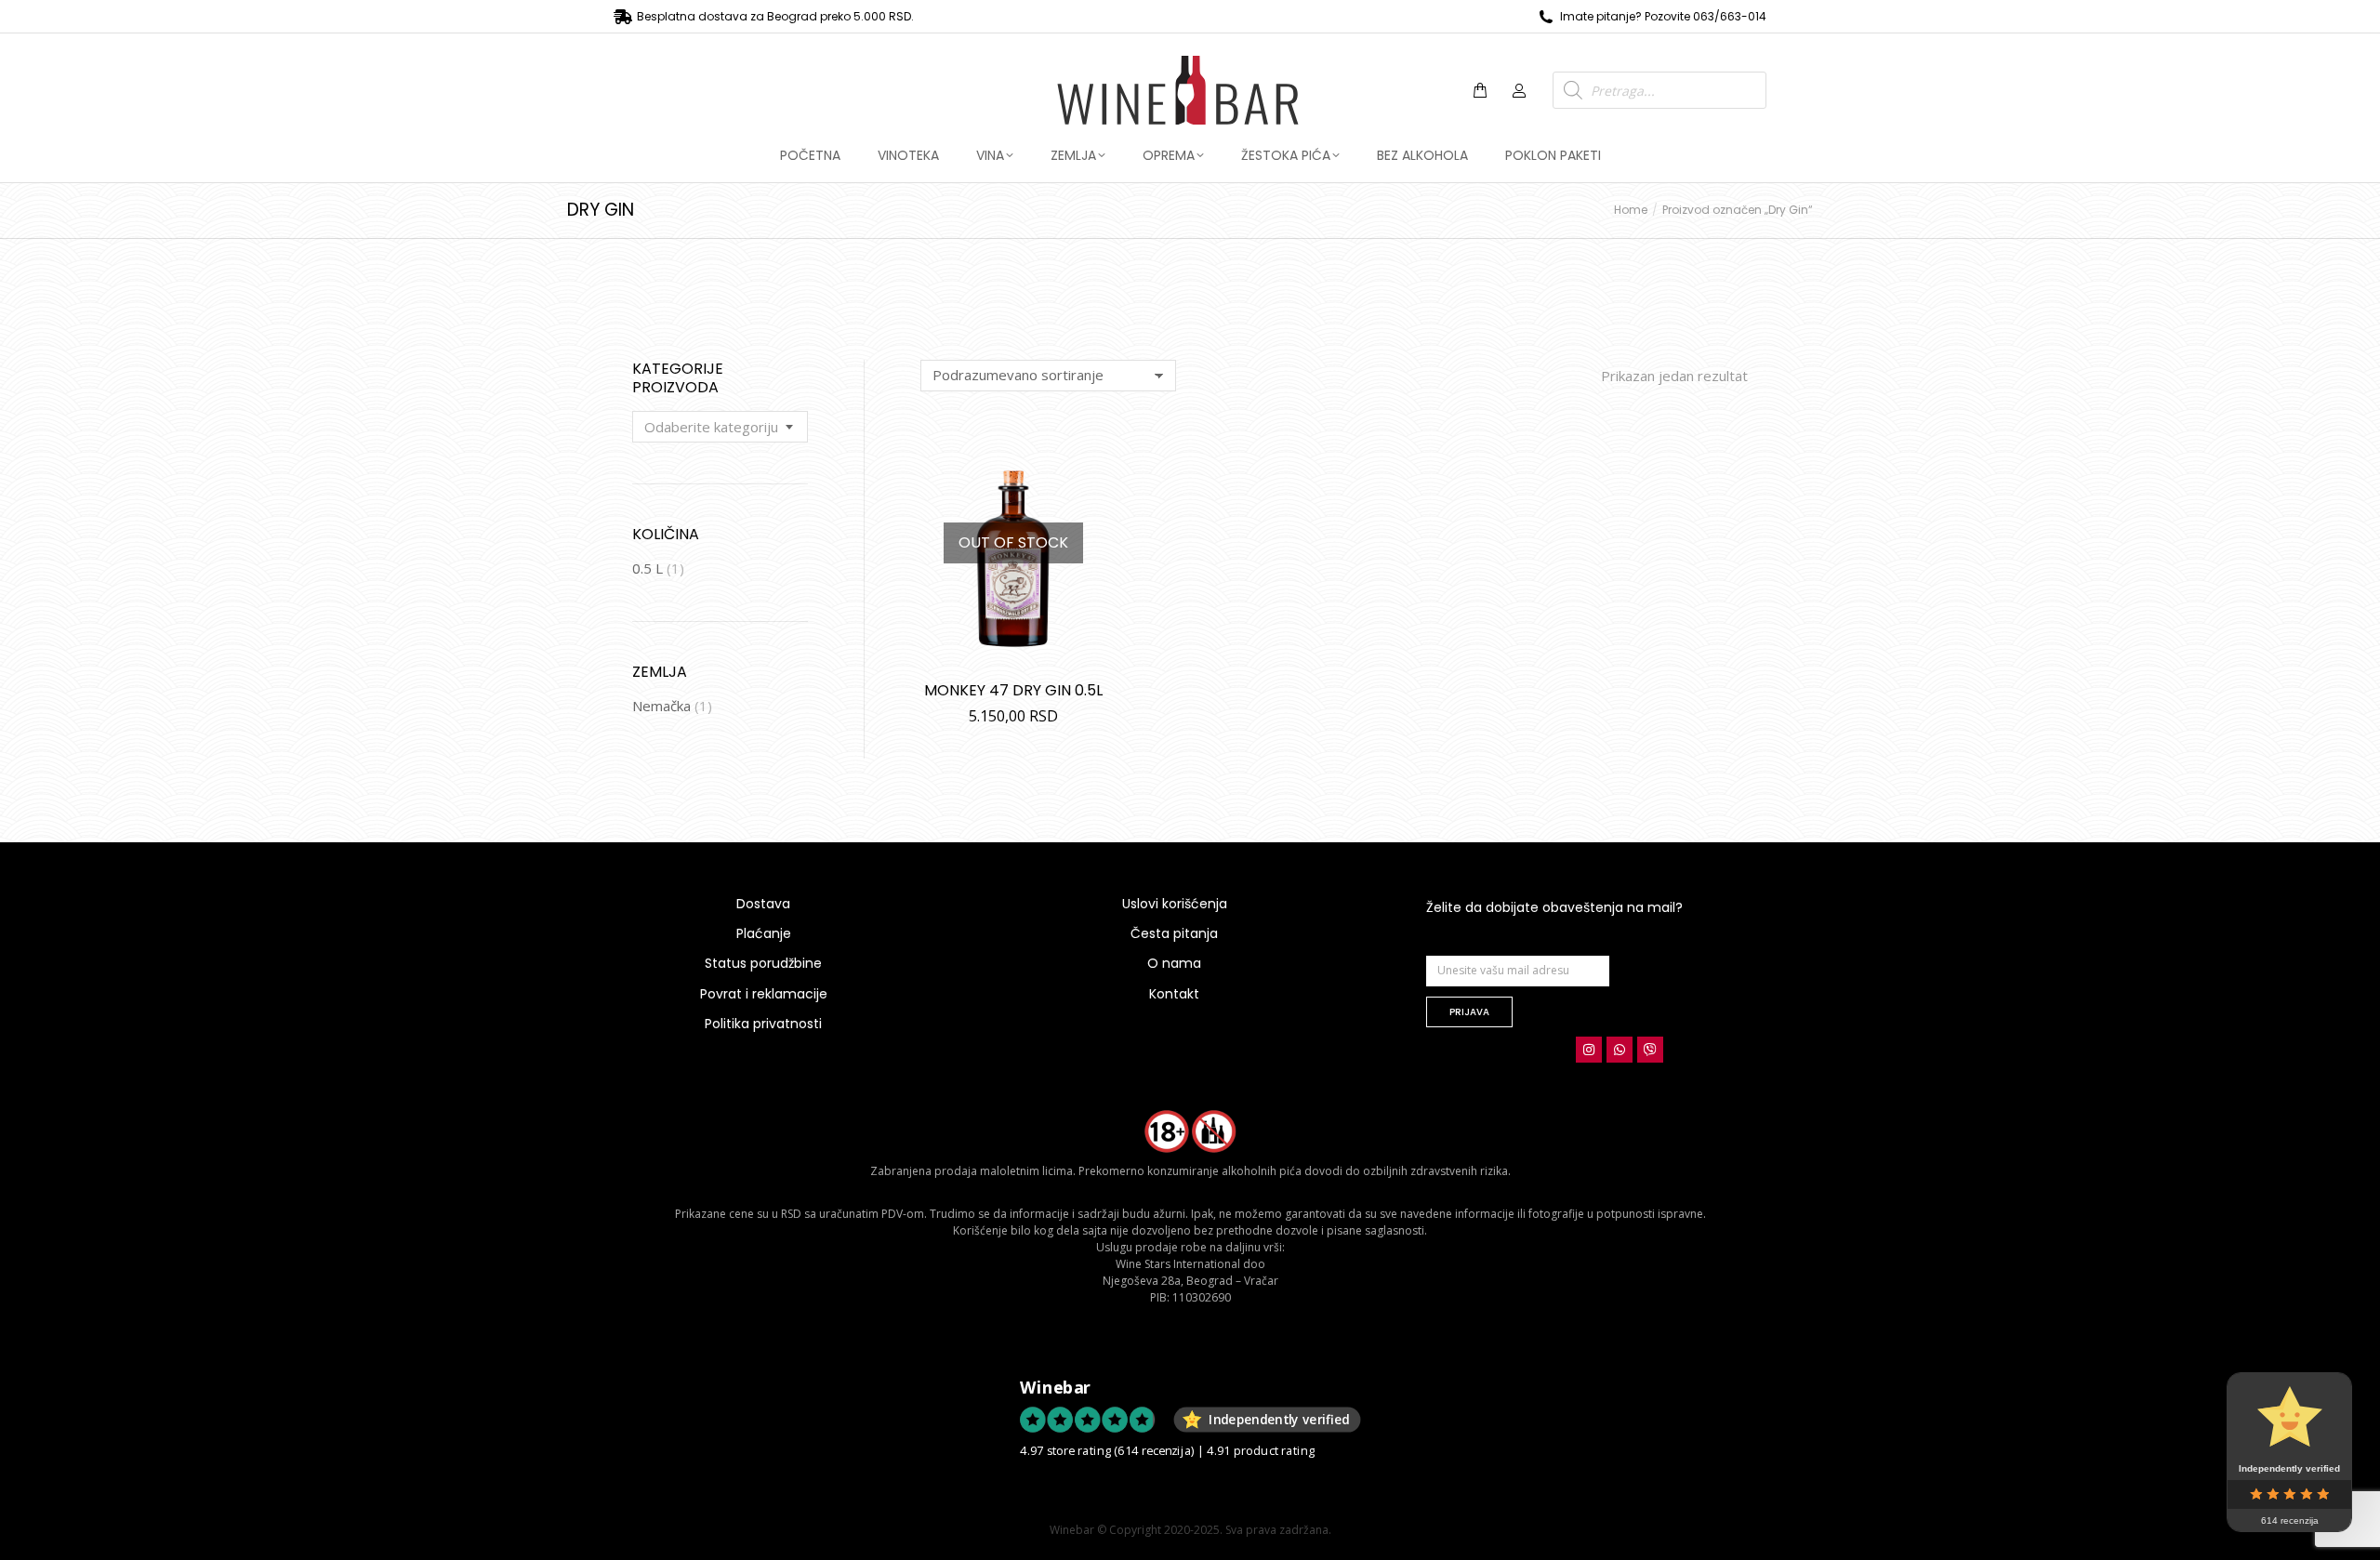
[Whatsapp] (1620, 1050)
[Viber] (1650, 1050)
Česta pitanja (1174, 933)
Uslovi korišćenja (1175, 904)
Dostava (763, 904)
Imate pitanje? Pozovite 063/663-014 (1663, 16)
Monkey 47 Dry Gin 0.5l (1013, 690)
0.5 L (648, 568)
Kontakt (1174, 994)
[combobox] (720, 427)
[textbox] (711, 427)
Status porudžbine (763, 963)
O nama (1174, 963)
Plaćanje (764, 933)
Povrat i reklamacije (764, 994)
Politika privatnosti (763, 1024)
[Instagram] (1589, 1050)
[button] (275, 15)
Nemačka (661, 706)
